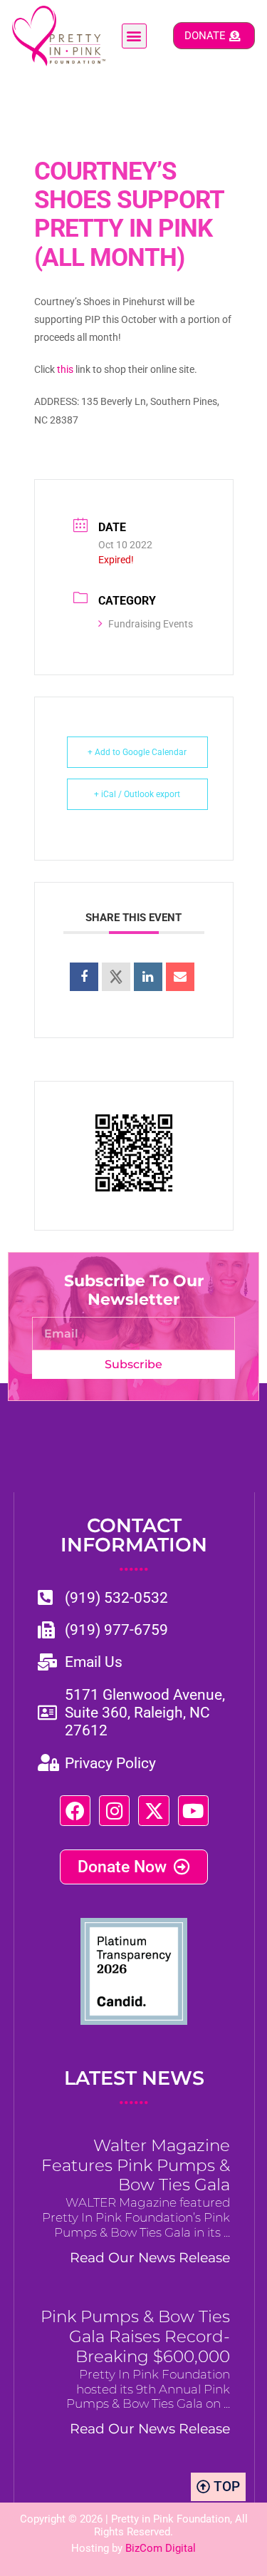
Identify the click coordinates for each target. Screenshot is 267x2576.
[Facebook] (75, 1811)
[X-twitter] (153, 1811)
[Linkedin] (148, 977)
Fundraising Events (151, 624)
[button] (134, 36)
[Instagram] (114, 1811)
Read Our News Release (150, 2257)
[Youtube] (193, 1811)
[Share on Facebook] (84, 977)
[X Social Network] (116, 977)
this (65, 369)
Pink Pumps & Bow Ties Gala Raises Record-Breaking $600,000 (135, 2336)
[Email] (180, 977)
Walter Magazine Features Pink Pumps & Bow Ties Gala (136, 2165)
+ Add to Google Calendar (137, 752)
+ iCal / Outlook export (137, 794)
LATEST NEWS (134, 2088)
